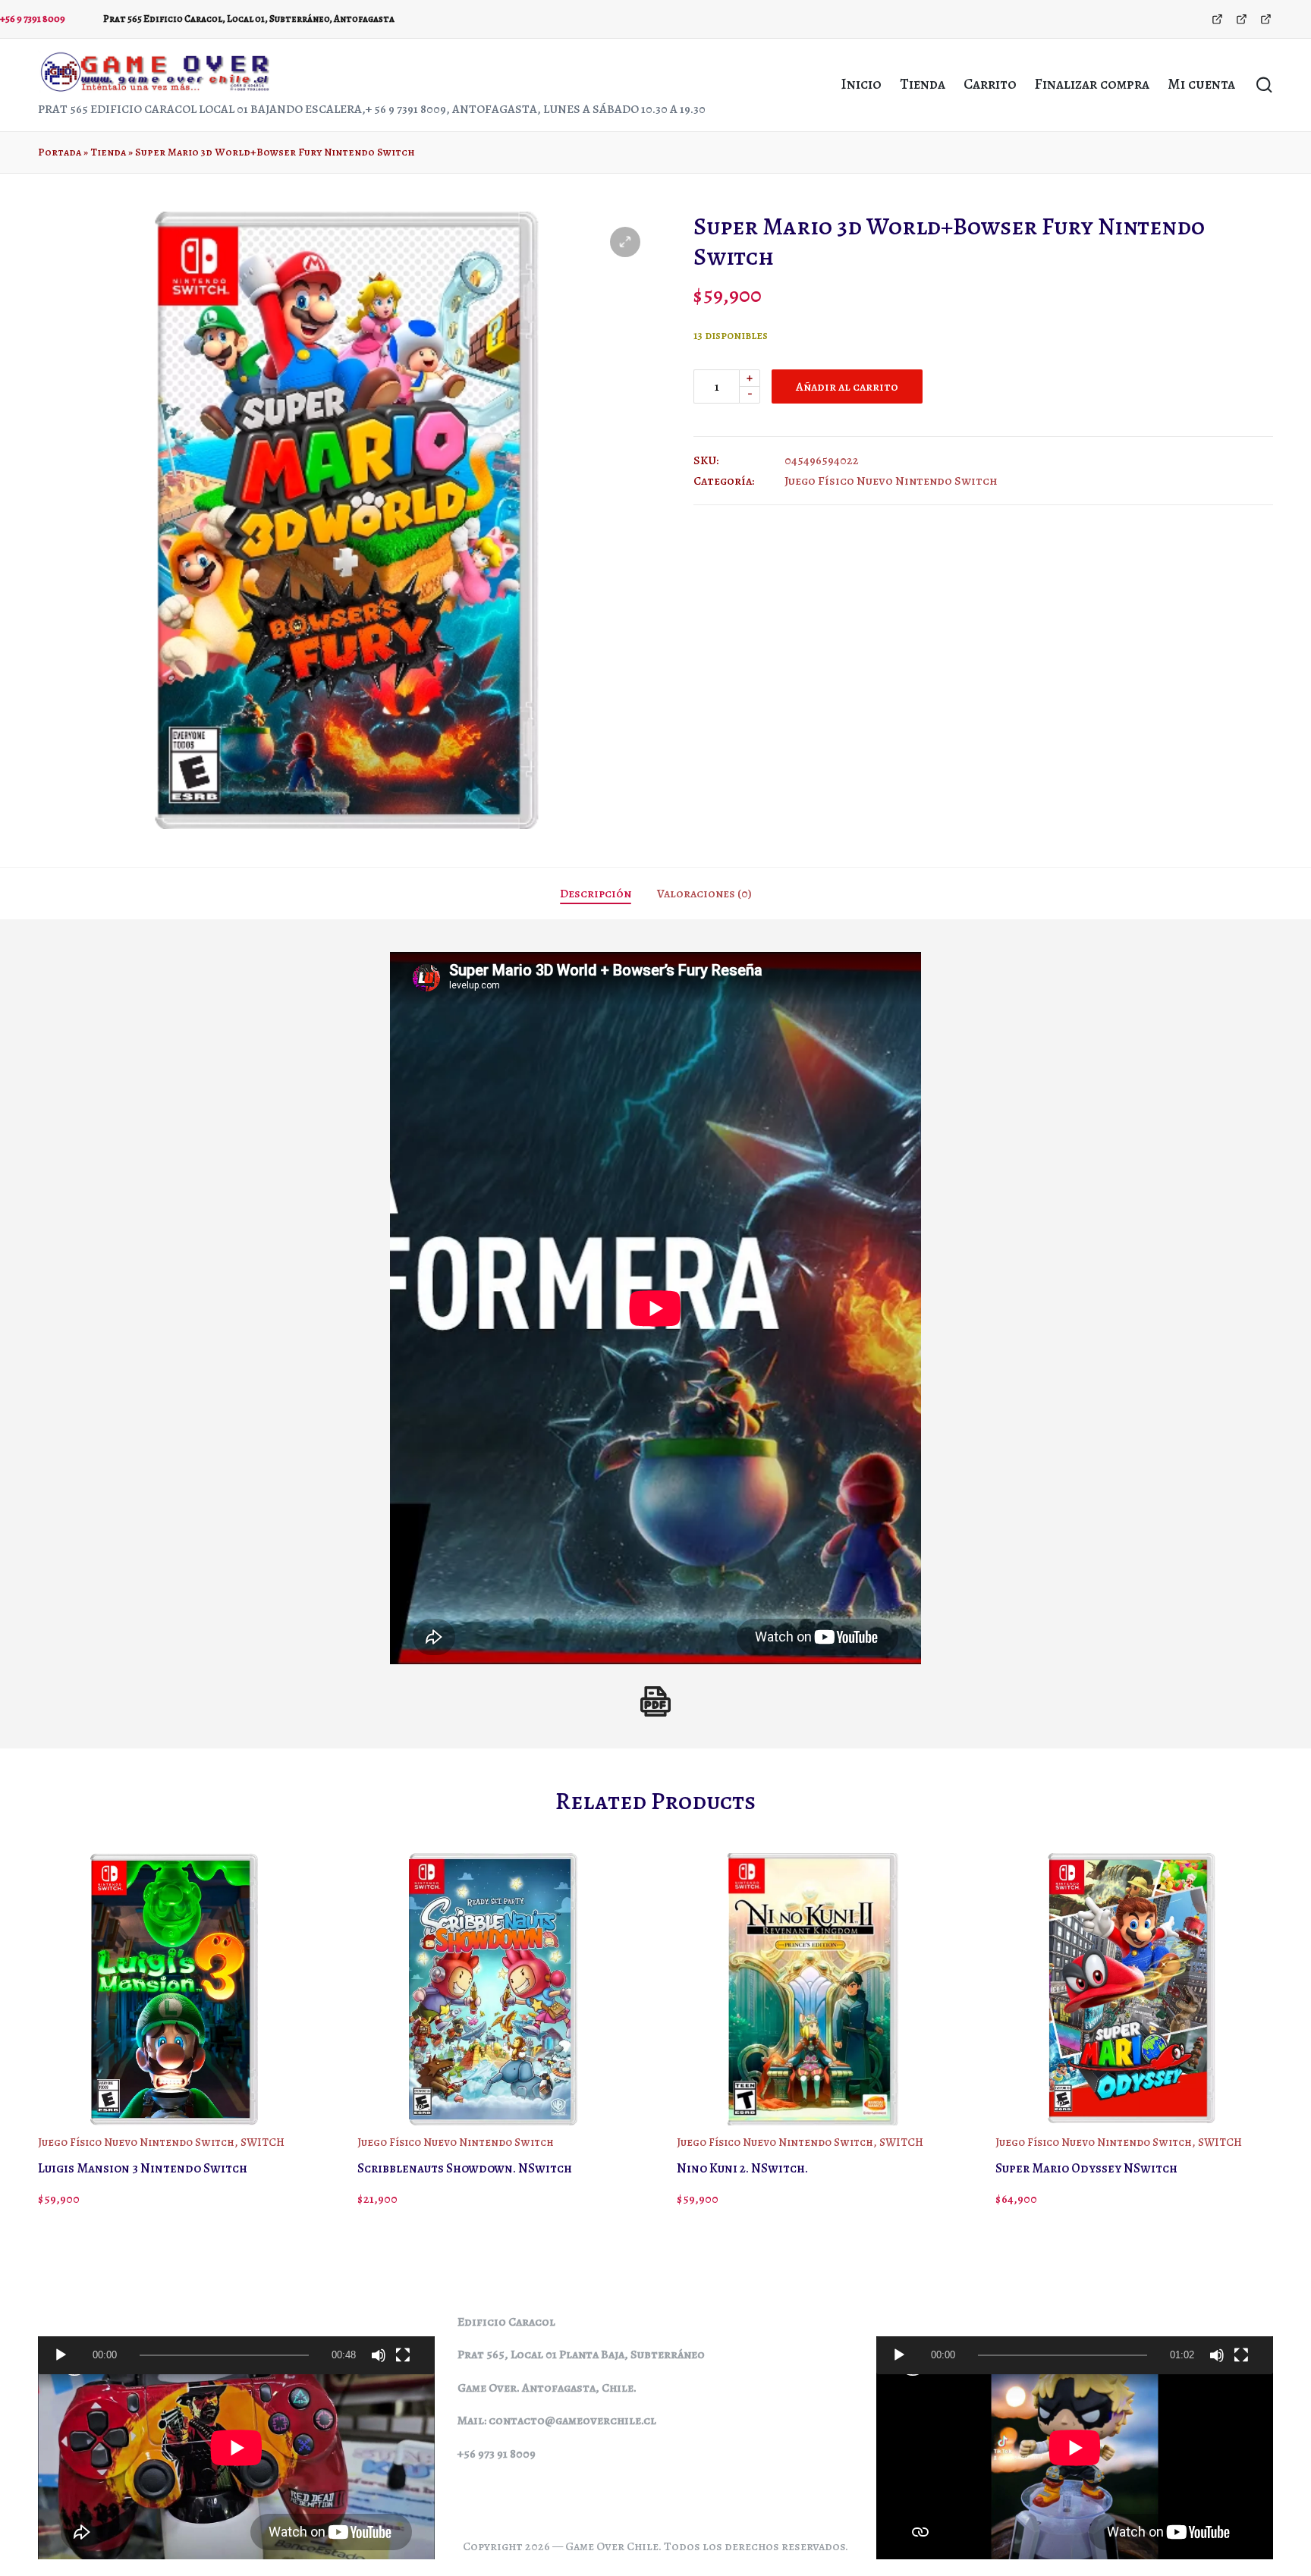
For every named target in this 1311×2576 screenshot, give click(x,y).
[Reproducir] (61, 2355)
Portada (60, 152)
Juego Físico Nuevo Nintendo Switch (891, 481)
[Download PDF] (655, 1701)
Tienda (108, 152)
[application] (236, 2355)
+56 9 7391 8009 (33, 19)
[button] (625, 242)
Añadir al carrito (847, 386)
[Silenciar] (379, 2355)
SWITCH (263, 2142)
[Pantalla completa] (403, 2355)
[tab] (596, 894)
